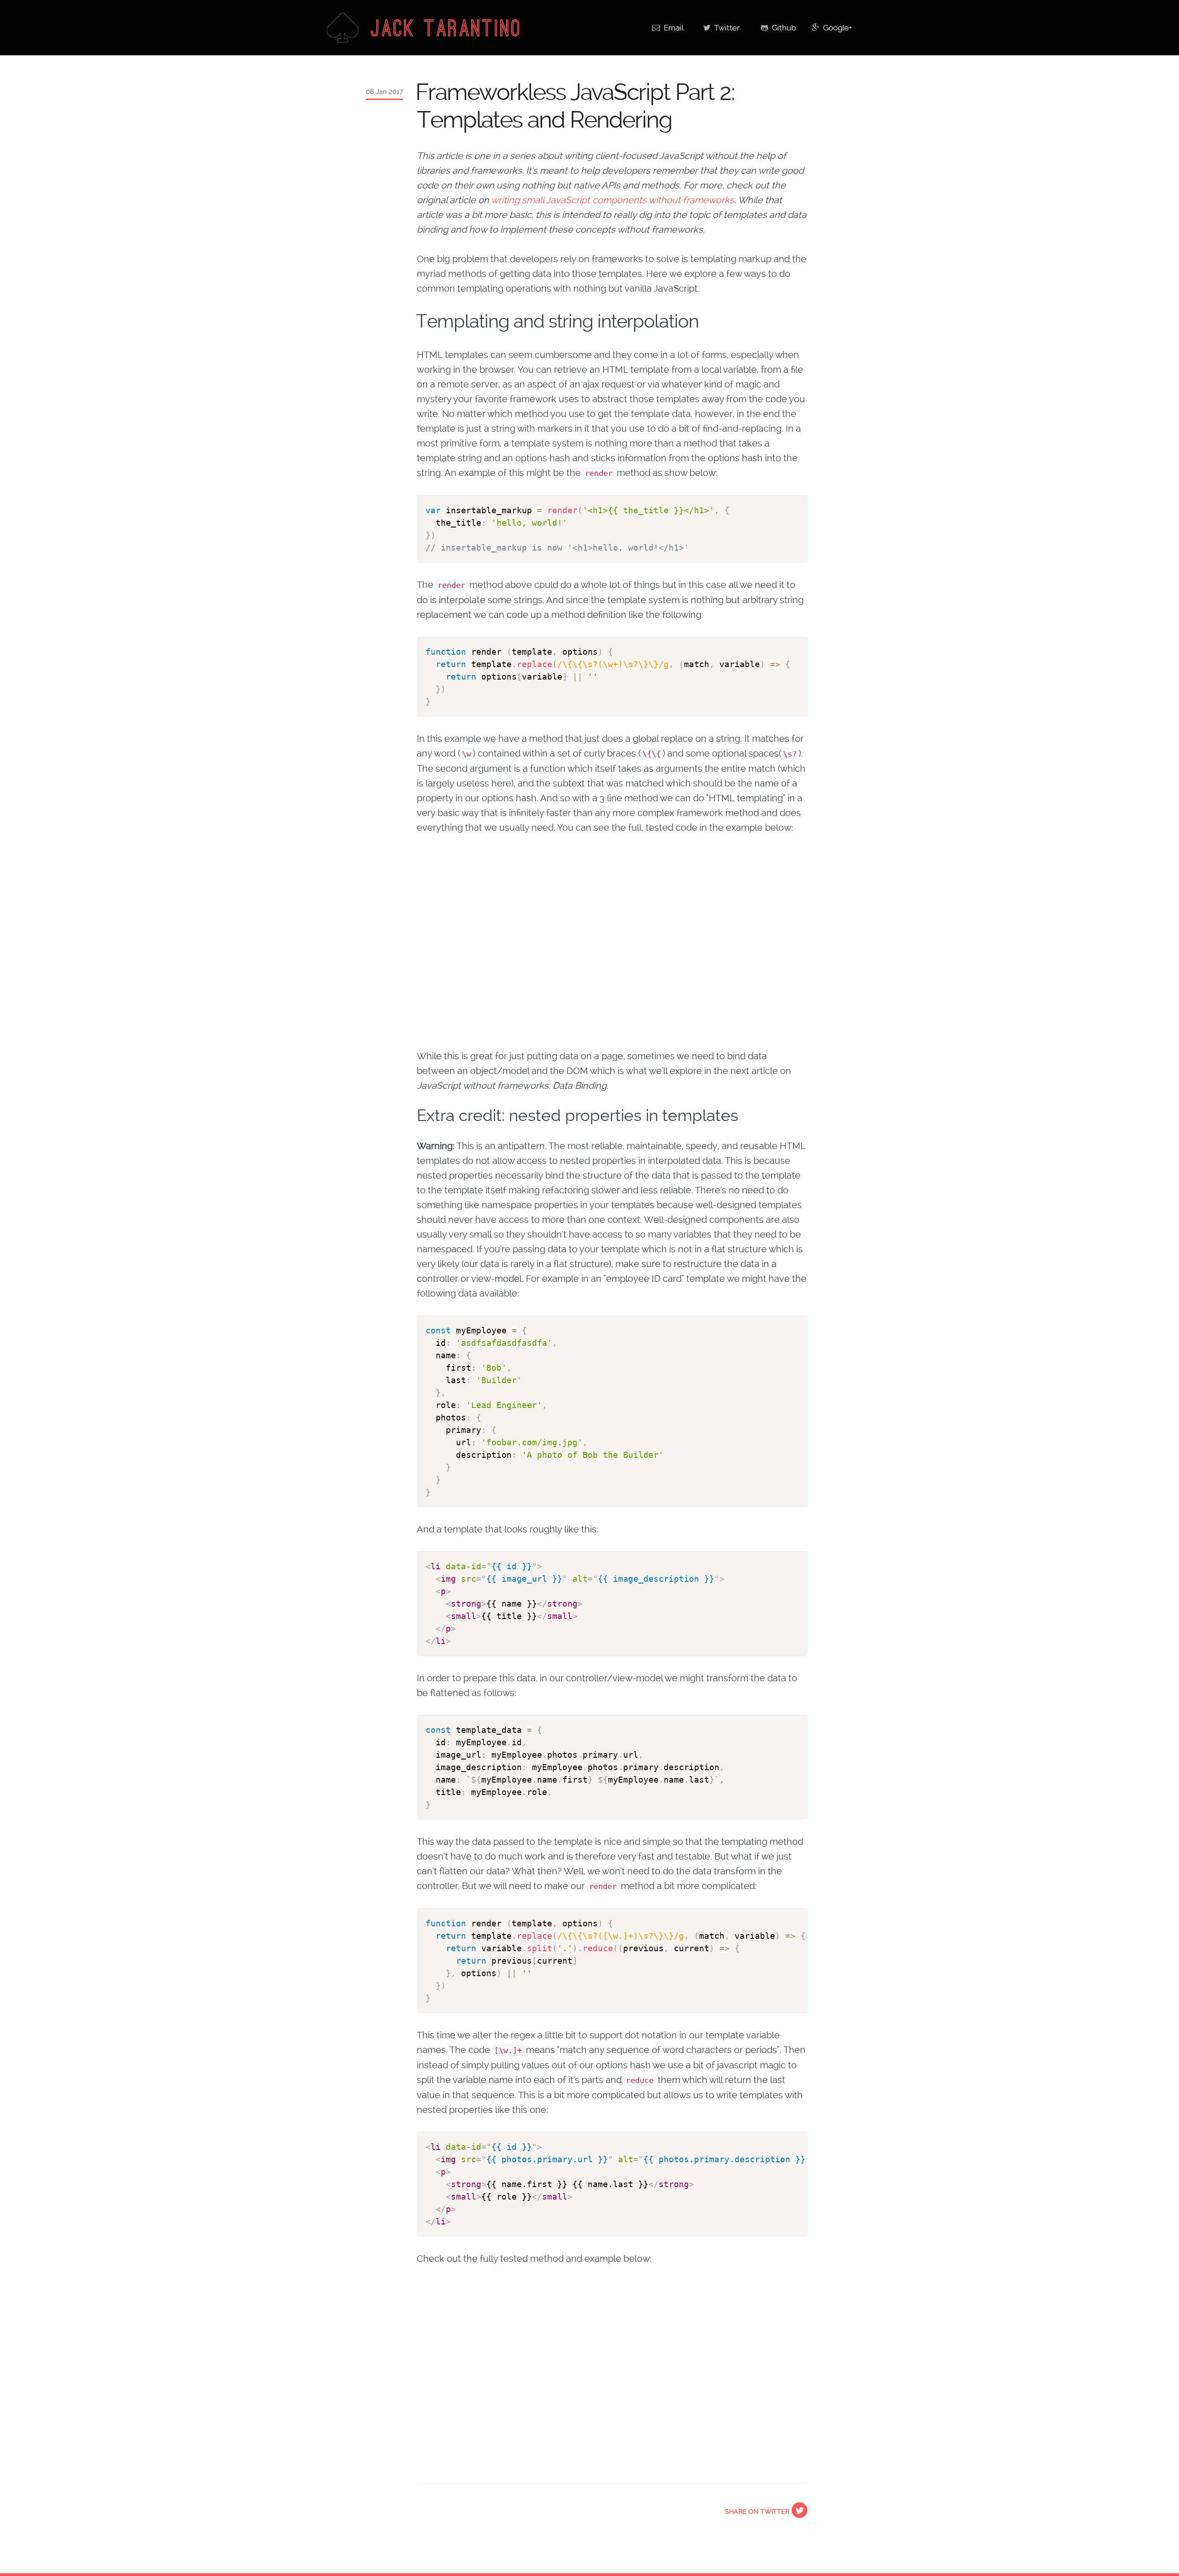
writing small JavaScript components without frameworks (613, 200)
